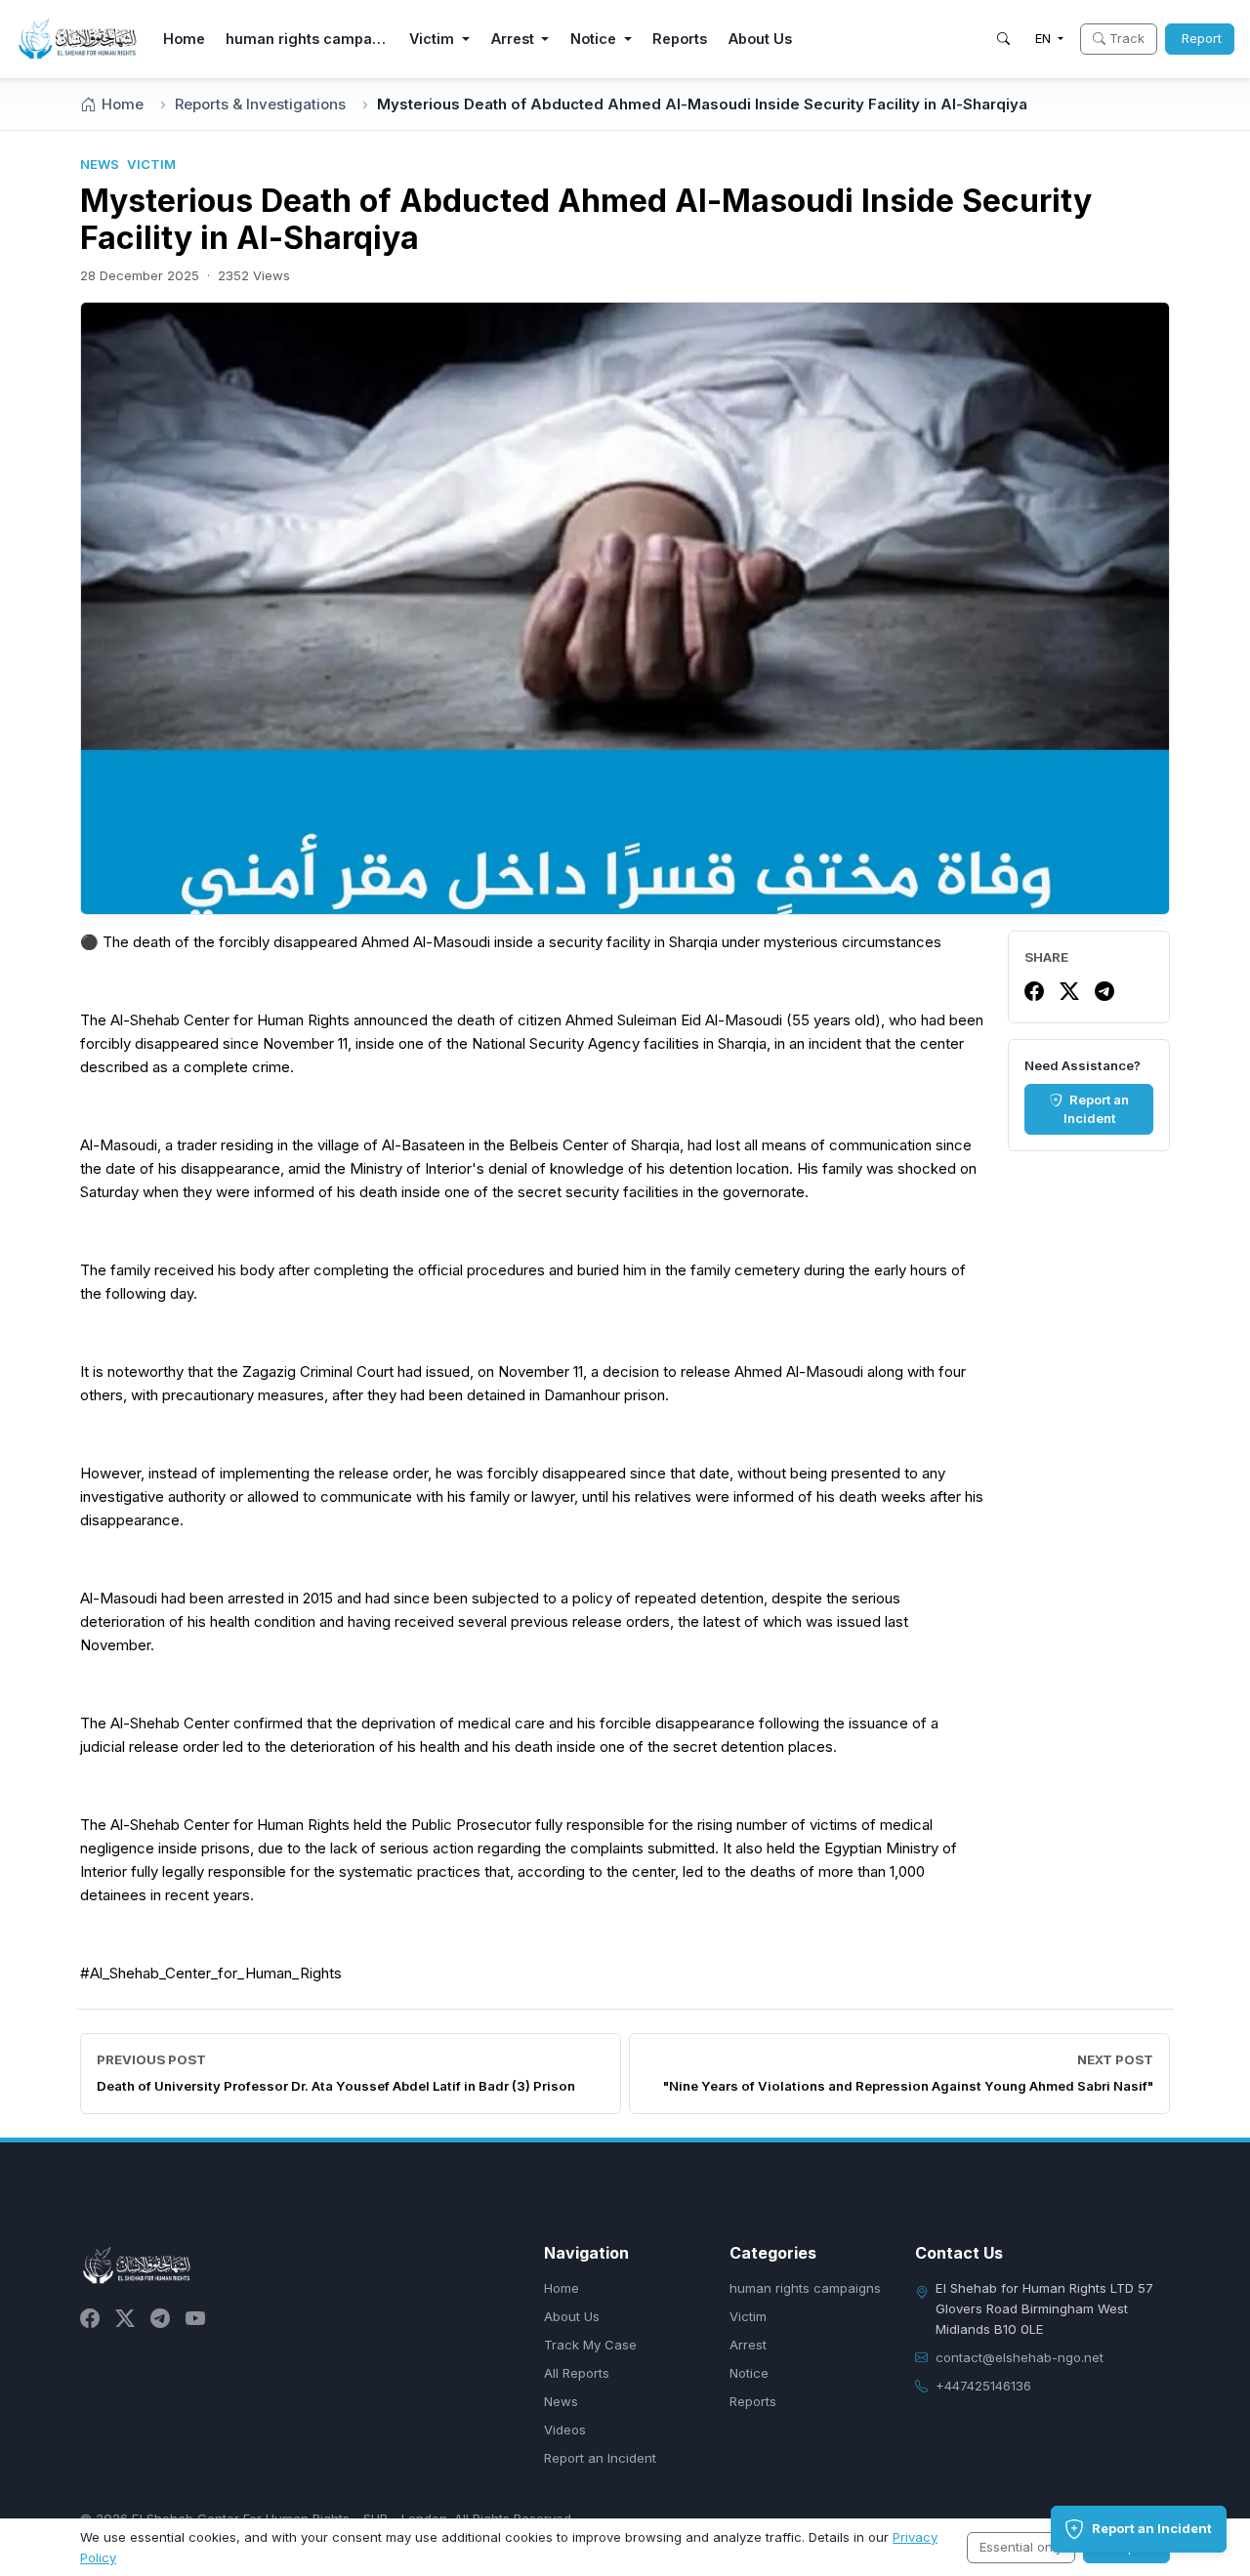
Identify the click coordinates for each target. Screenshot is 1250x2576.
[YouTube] (195, 2318)
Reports (680, 39)
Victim (748, 2316)
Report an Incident (1096, 1109)
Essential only (1021, 2547)
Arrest (748, 2345)
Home (184, 39)
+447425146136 (983, 2386)
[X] (1069, 991)
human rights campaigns (311, 39)
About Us (760, 39)
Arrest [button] (515, 39)
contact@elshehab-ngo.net (1020, 2357)
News (561, 2401)
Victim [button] (434, 39)
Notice (749, 2373)
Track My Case (590, 2345)
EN (1045, 38)
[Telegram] (1104, 991)
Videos (565, 2430)
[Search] (1003, 40)
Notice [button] (595, 39)
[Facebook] (1034, 991)
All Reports (577, 2373)
